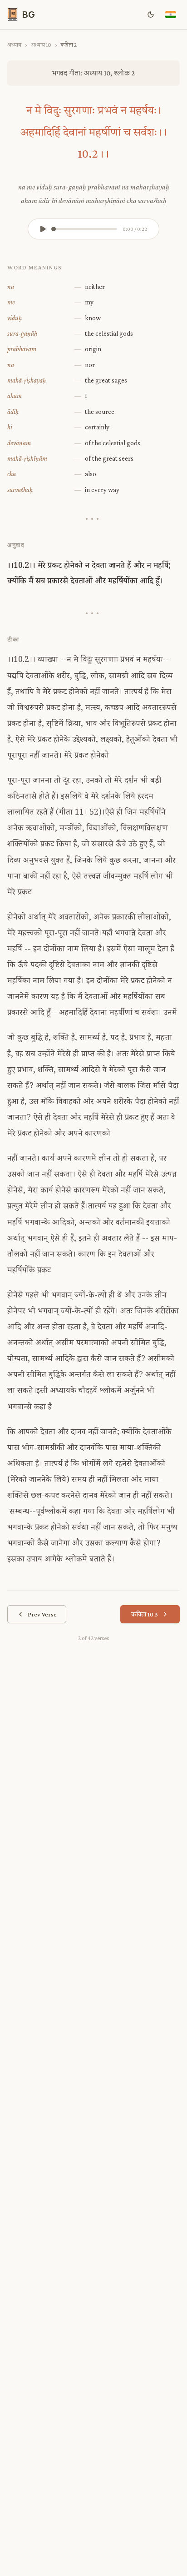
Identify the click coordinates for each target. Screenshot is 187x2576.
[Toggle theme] (151, 15)
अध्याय (14, 45)
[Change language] (171, 15)
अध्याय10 (41, 45)
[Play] (43, 229)
